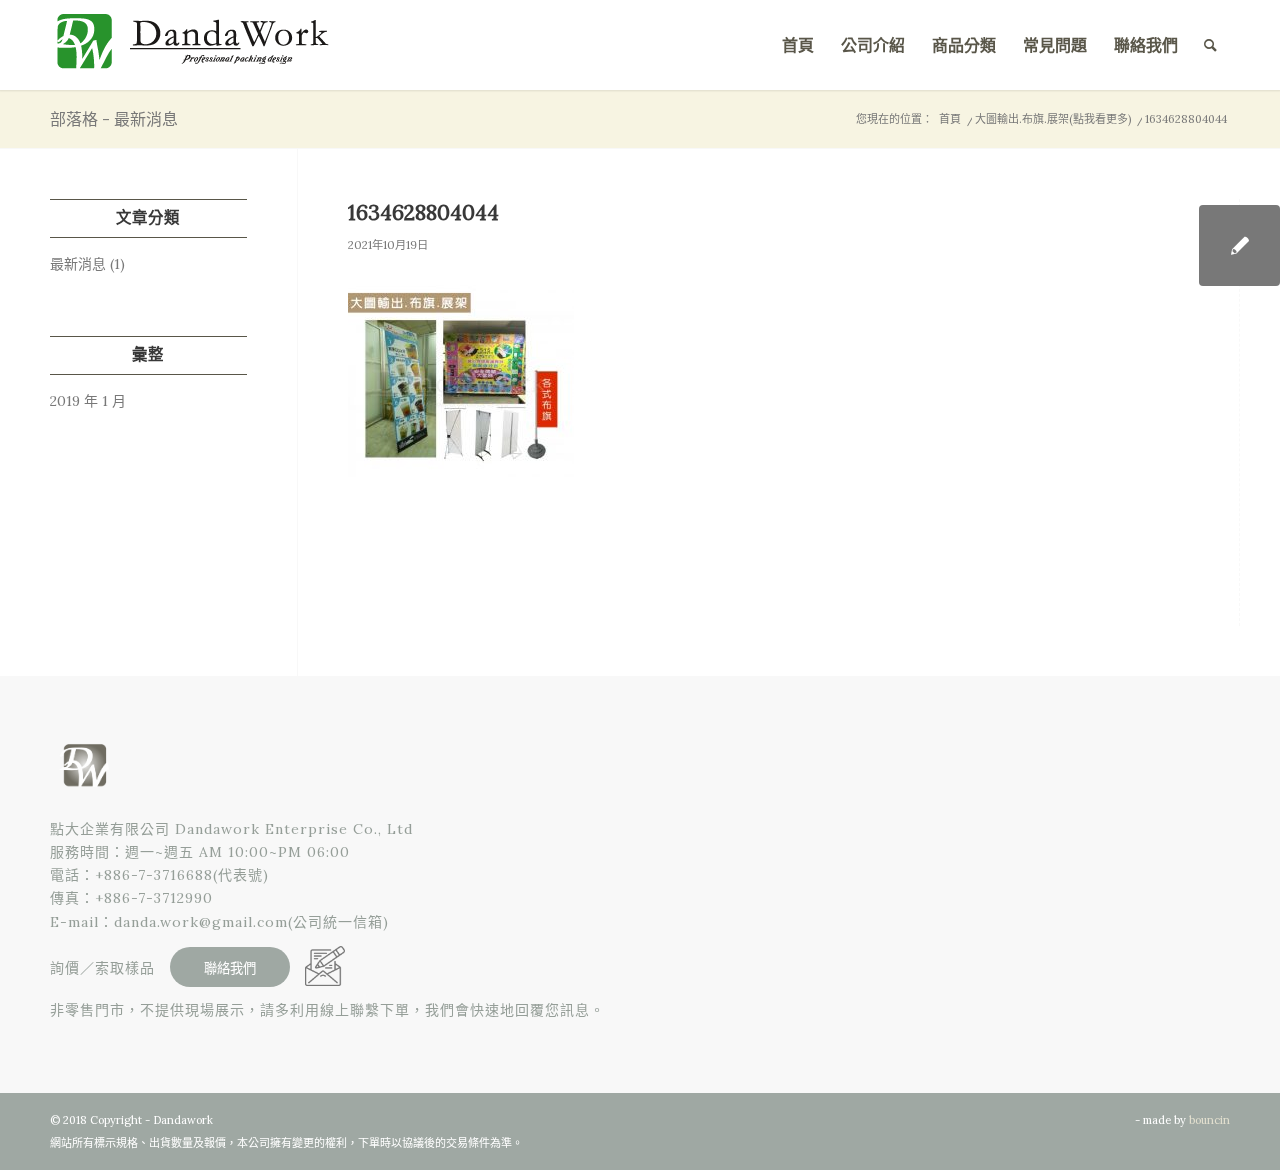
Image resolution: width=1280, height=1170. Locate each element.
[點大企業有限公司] (200, 45)
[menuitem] (798, 45)
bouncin (1209, 1120)
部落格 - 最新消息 (114, 119)
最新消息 (78, 264)
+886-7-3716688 (154, 875)
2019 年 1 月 (88, 401)
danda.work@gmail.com (201, 922)
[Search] (1210, 45)
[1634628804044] (1239, 245)
